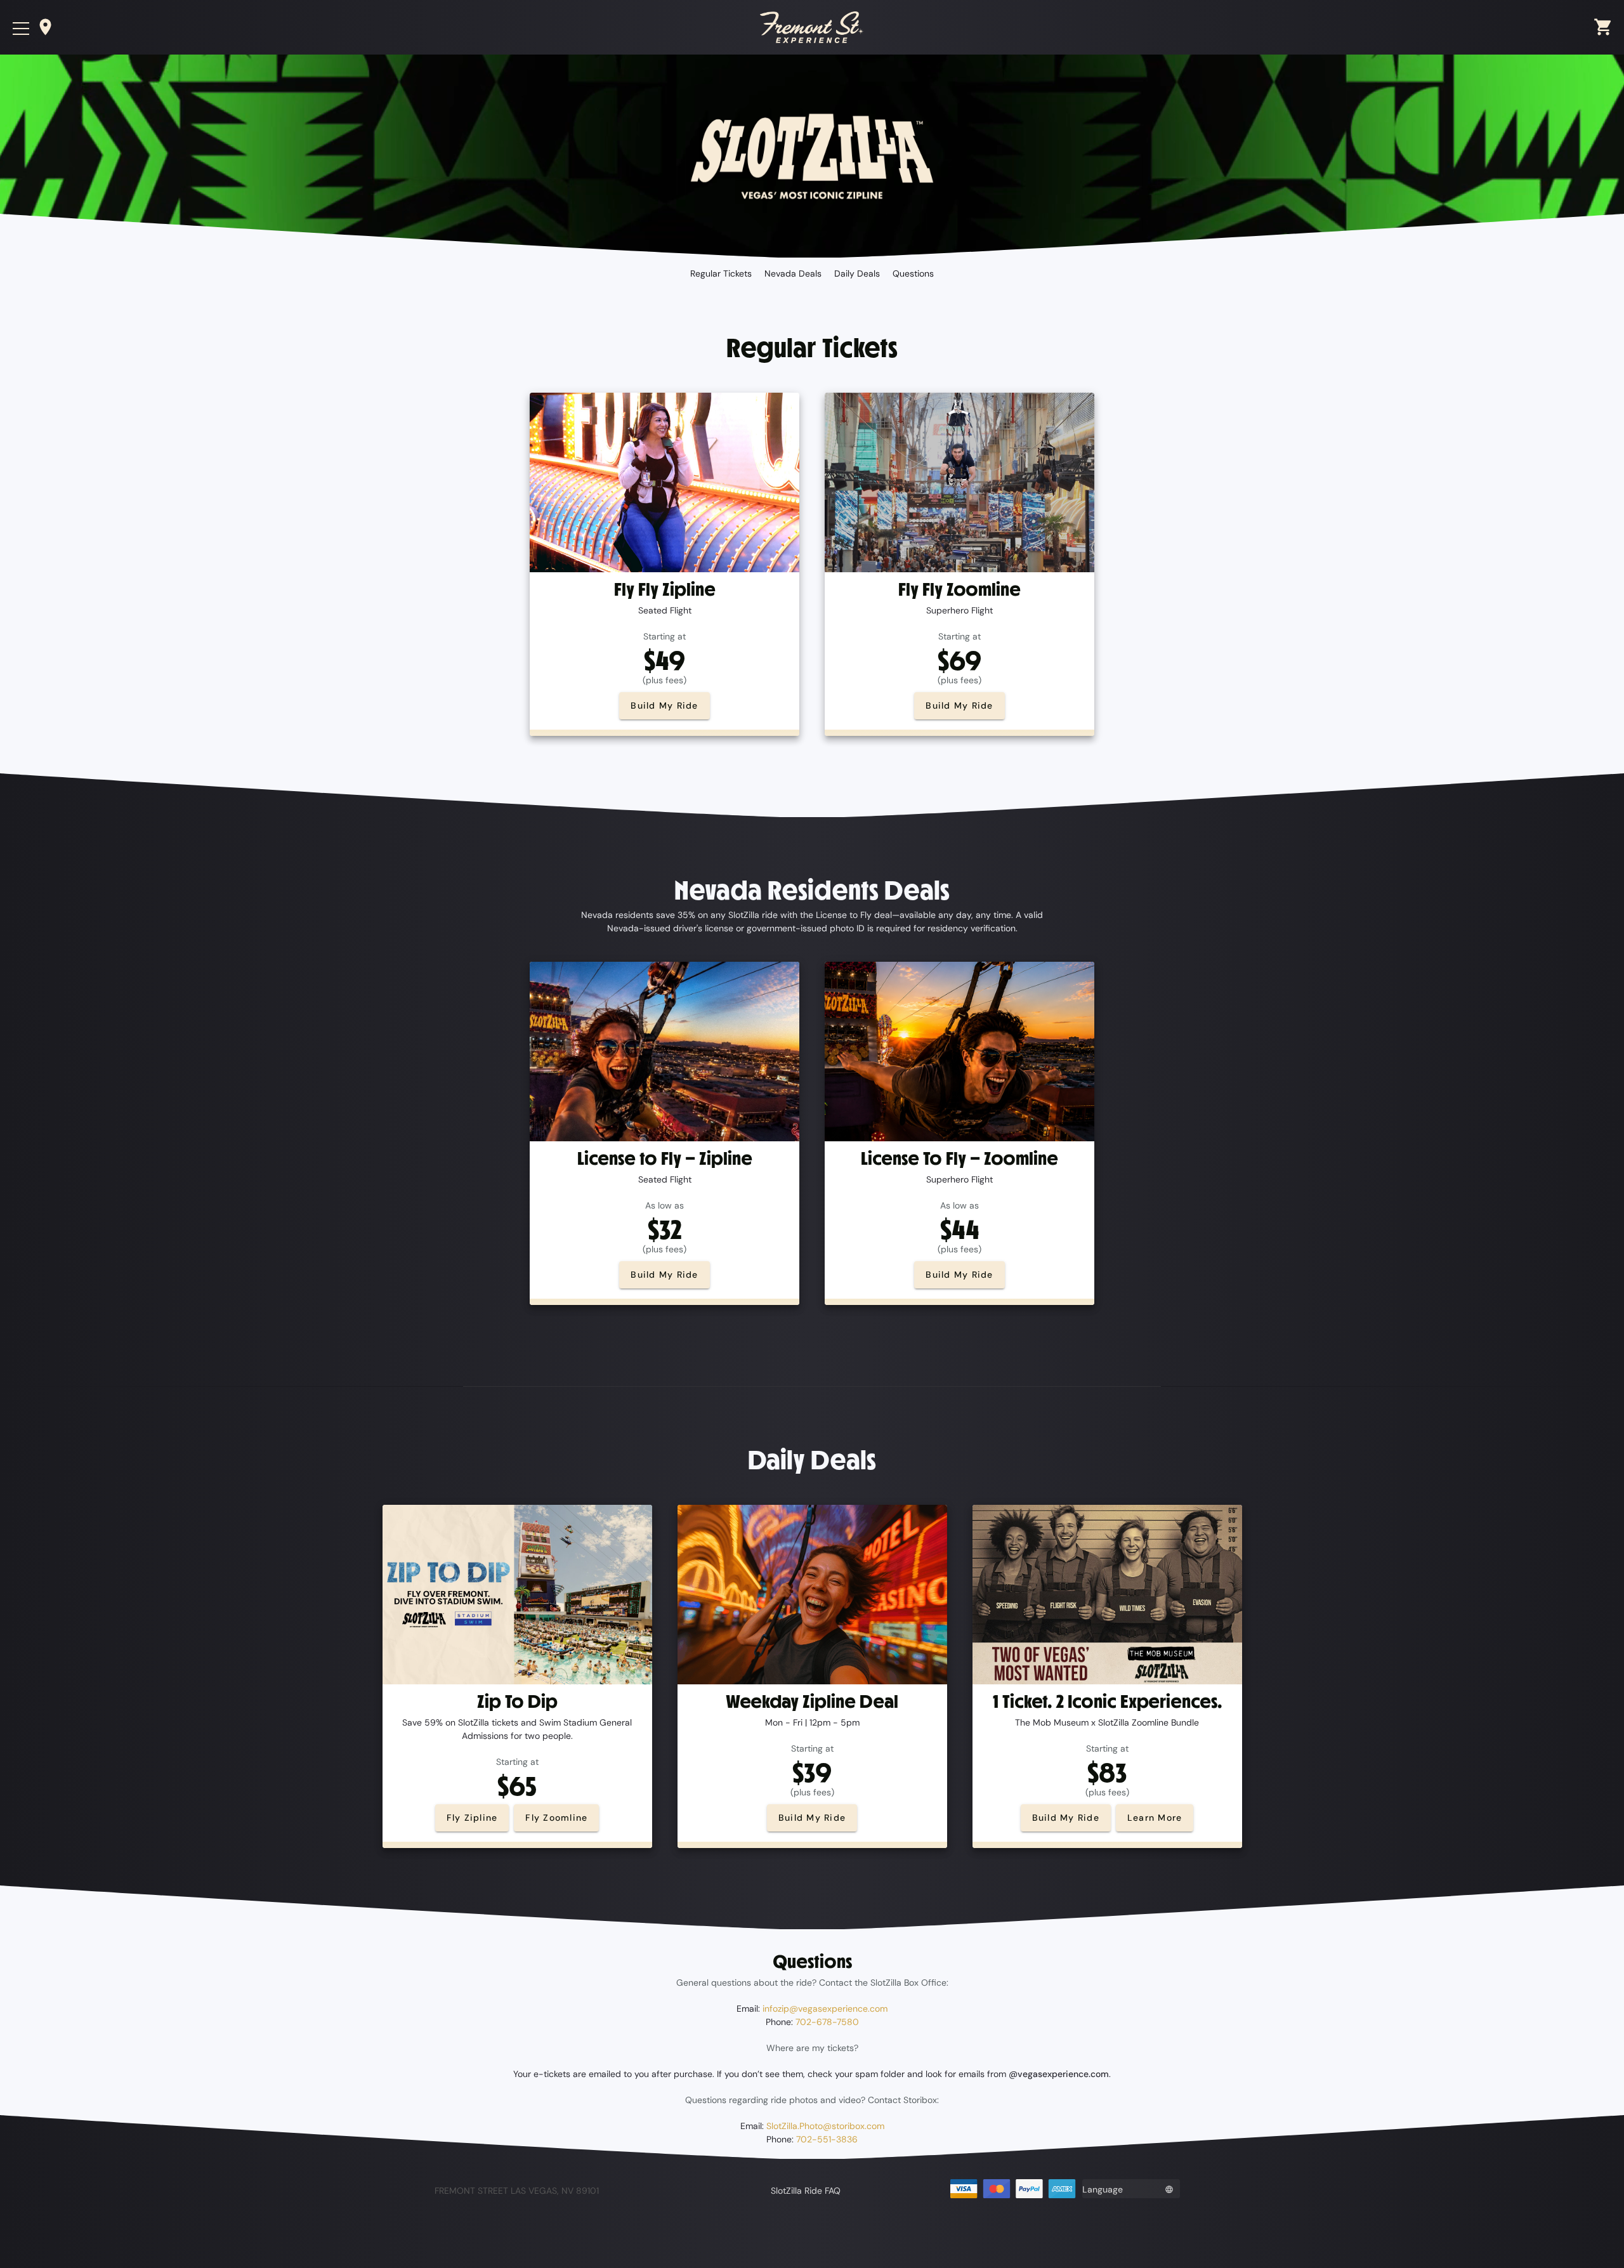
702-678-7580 (827, 2022)
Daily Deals (857, 273)
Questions (913, 273)
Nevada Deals (793, 273)
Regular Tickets (721, 273)
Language (1103, 2189)
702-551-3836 (827, 2139)
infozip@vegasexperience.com (825, 2009)
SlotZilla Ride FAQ (806, 2191)
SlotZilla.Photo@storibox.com (825, 2126)
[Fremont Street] (812, 27)
